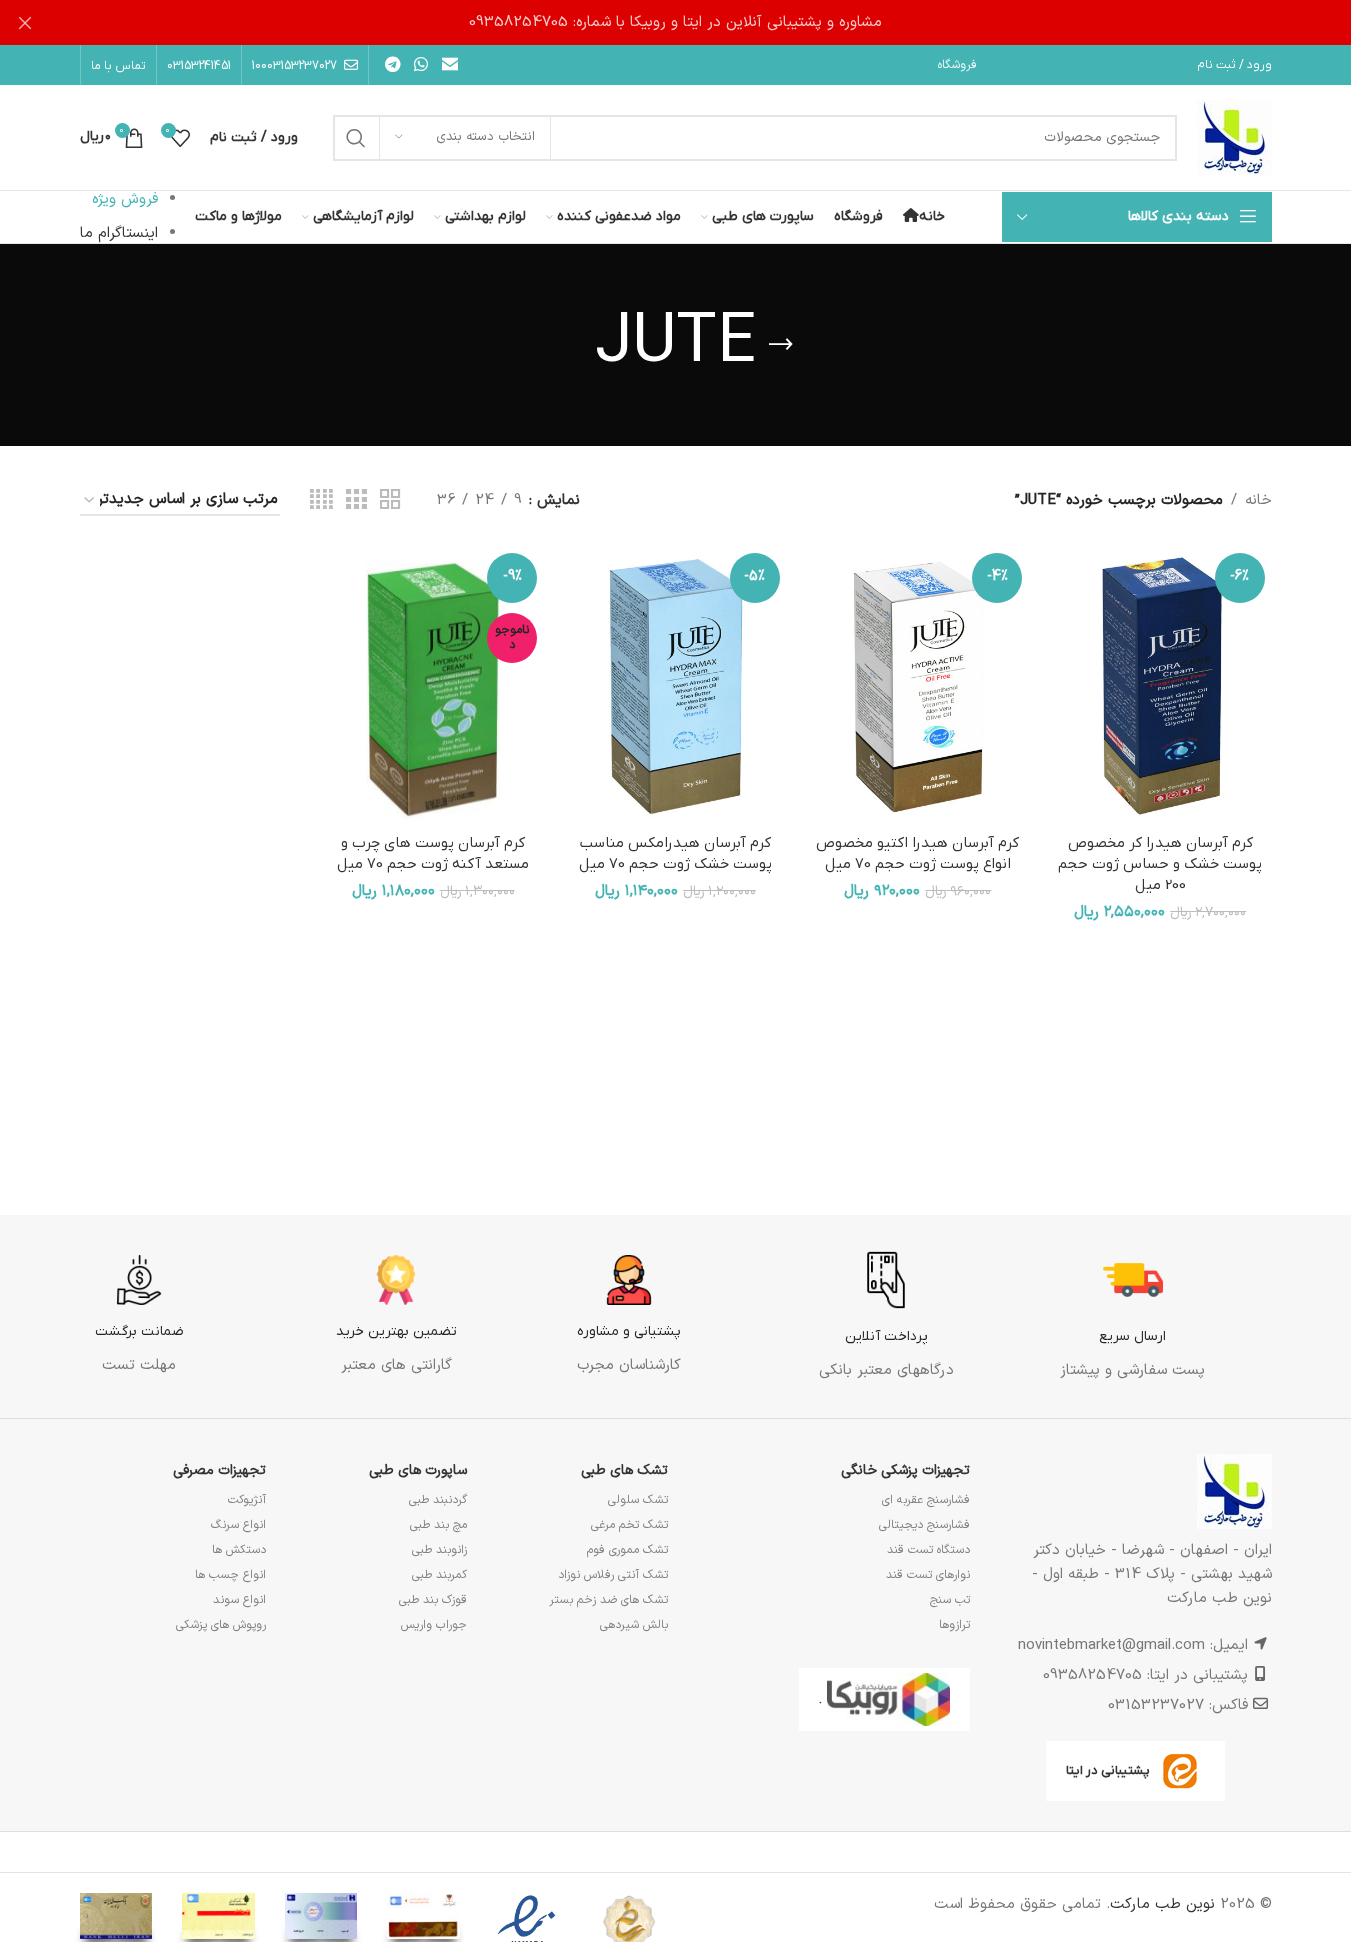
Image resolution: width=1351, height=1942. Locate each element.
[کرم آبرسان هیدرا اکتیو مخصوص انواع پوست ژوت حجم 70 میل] (918, 685)
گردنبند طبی (438, 1500)
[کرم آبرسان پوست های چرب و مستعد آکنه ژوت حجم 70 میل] (433, 685)
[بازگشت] (781, 345)
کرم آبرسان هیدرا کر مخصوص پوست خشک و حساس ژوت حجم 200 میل (1160, 864)
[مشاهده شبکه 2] (390, 500)
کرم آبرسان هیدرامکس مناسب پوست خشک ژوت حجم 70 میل (675, 853)
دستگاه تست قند (928, 1550)
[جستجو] (356, 138)
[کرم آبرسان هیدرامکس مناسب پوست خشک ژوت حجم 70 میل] (675, 685)
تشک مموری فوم (627, 1550)
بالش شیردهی (634, 1625)
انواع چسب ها (230, 1575)
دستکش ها (239, 1550)
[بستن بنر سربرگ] (25, 22)
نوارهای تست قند (928, 1575)
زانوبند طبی (439, 1550)
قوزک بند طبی (433, 1600)
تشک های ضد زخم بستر (608, 1600)
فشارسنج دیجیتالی (924, 1525)
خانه (1258, 500)
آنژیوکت (247, 1500)
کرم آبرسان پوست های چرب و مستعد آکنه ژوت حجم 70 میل (433, 853)
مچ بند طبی (438, 1525)
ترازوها (954, 1625)
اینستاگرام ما (119, 233)
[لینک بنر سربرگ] (675, 22)
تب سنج (950, 1600)
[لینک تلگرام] (393, 65)
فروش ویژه (125, 199)
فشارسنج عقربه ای (926, 1500)
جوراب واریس (434, 1625)
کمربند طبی (439, 1575)
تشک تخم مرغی (629, 1525)
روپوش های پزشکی (221, 1625)
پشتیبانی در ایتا (1108, 1770)
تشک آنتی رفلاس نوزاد (613, 1575)
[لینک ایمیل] (449, 65)
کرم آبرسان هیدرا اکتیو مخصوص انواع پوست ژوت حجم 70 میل (917, 853)
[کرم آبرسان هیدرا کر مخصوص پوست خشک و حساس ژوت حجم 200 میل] (1160, 685)
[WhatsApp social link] (421, 65)
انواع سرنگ (238, 1525)
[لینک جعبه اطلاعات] (1132, 1316)
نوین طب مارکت (1162, 1904)
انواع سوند (239, 1600)
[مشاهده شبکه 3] (356, 500)
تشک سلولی (638, 1500)
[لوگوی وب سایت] (1234, 137)
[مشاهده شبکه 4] (321, 500)
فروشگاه (957, 65)
